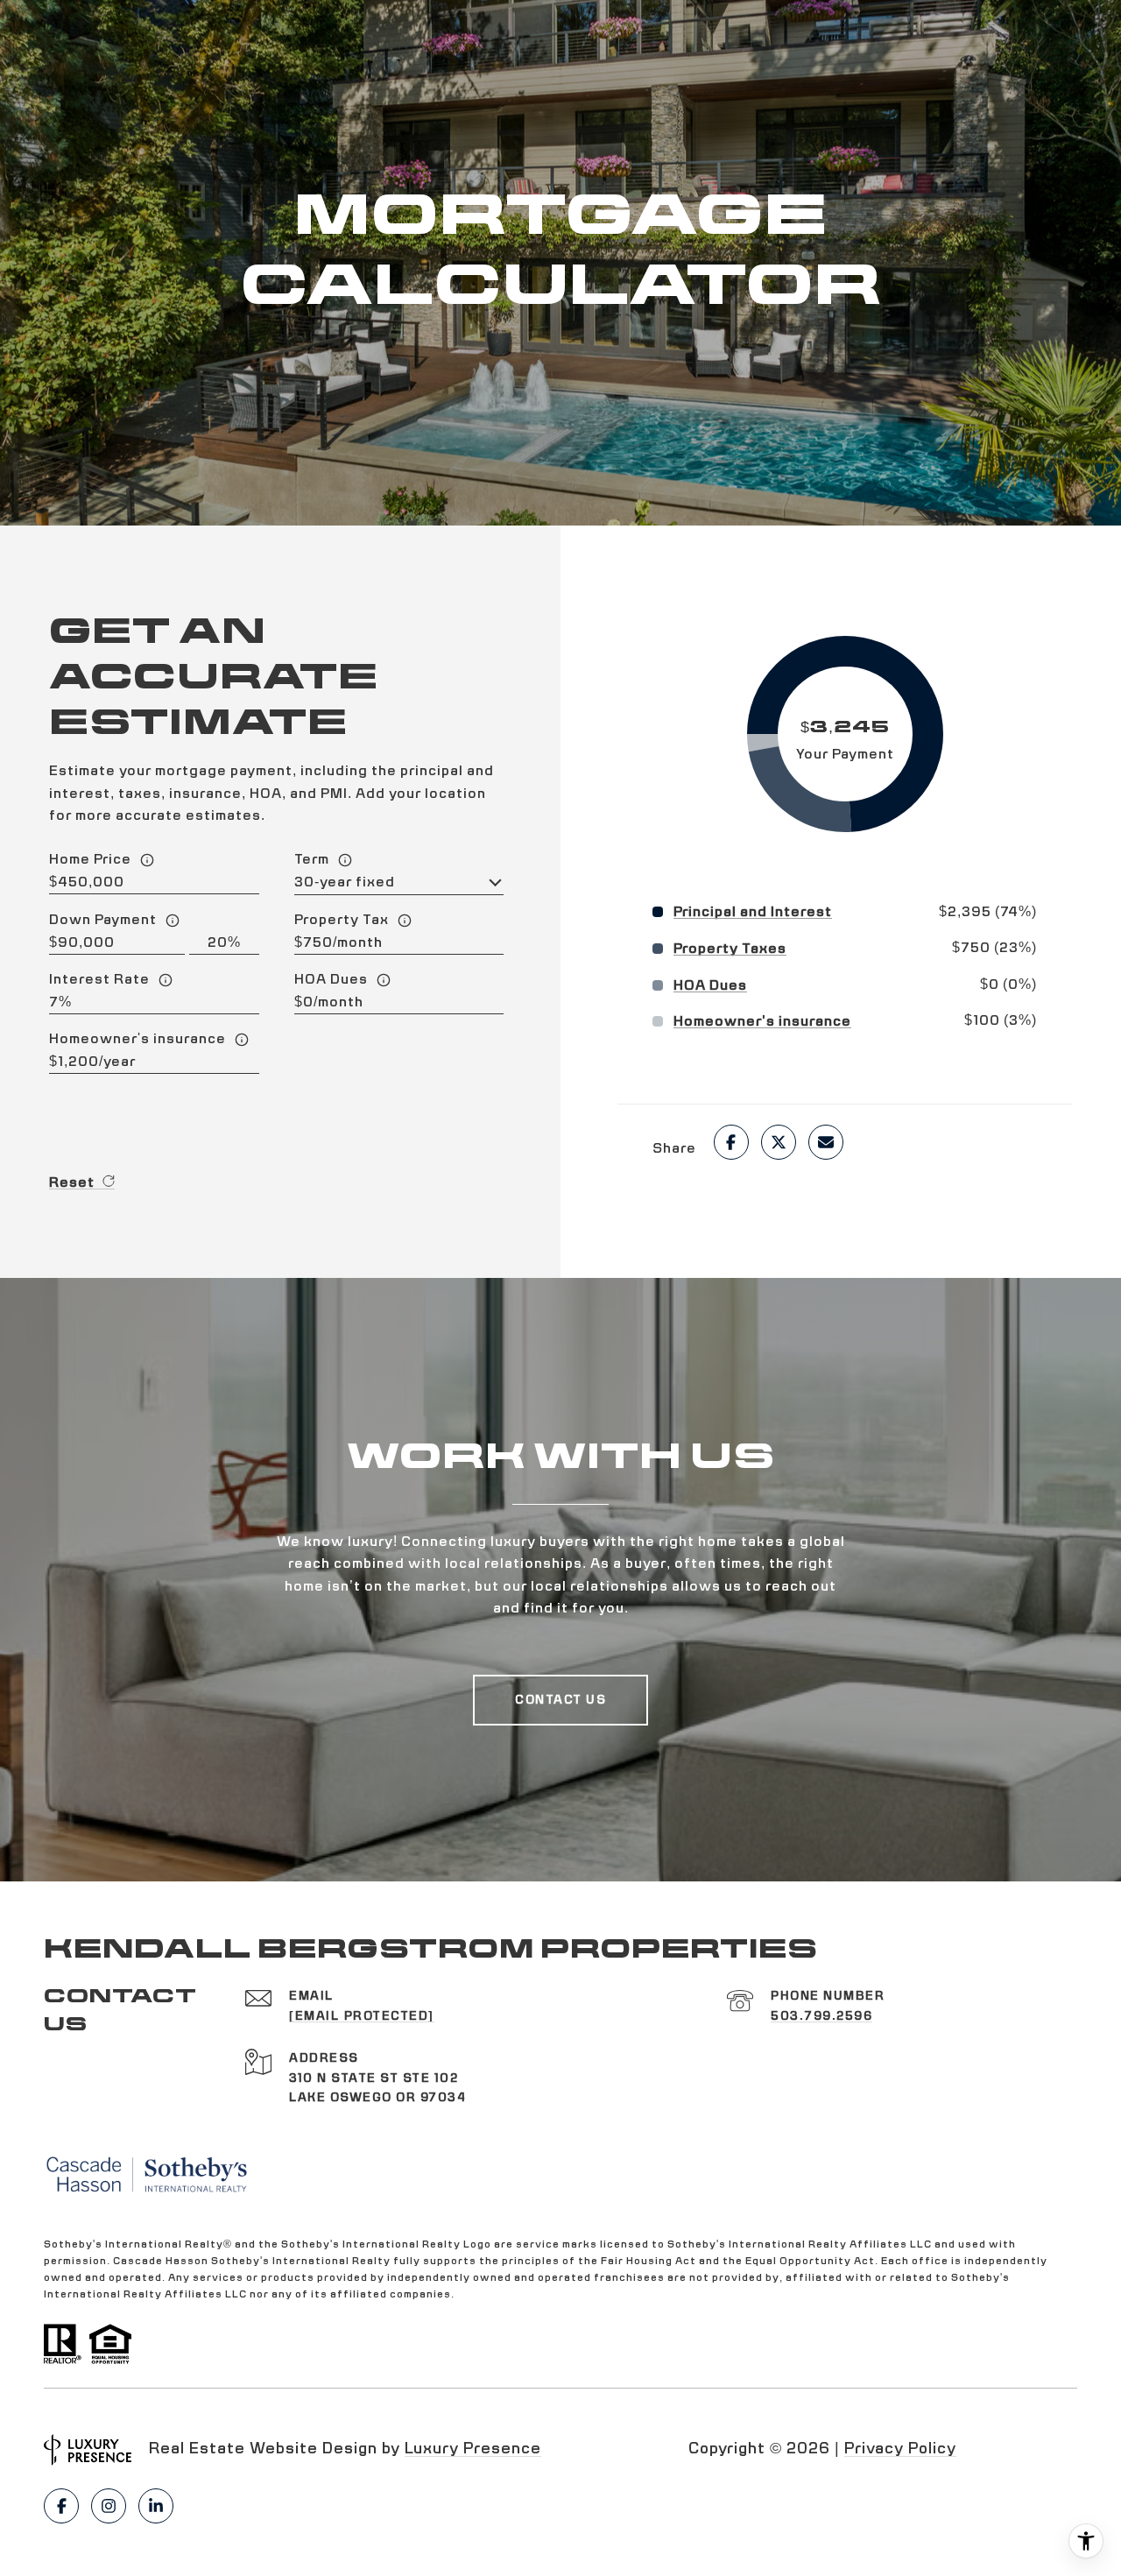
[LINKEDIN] (156, 2506)
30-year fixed (345, 882)
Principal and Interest (753, 912)
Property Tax (342, 920)
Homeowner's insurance (137, 1039)
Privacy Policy (900, 2449)
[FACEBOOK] (61, 2506)
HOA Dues (331, 979)
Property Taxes (730, 949)
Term (312, 859)
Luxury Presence (473, 2449)
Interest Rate (99, 979)
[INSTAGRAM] (109, 2506)
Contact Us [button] (560, 1700)
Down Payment (103, 920)
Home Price (90, 859)
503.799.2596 (821, 2016)
